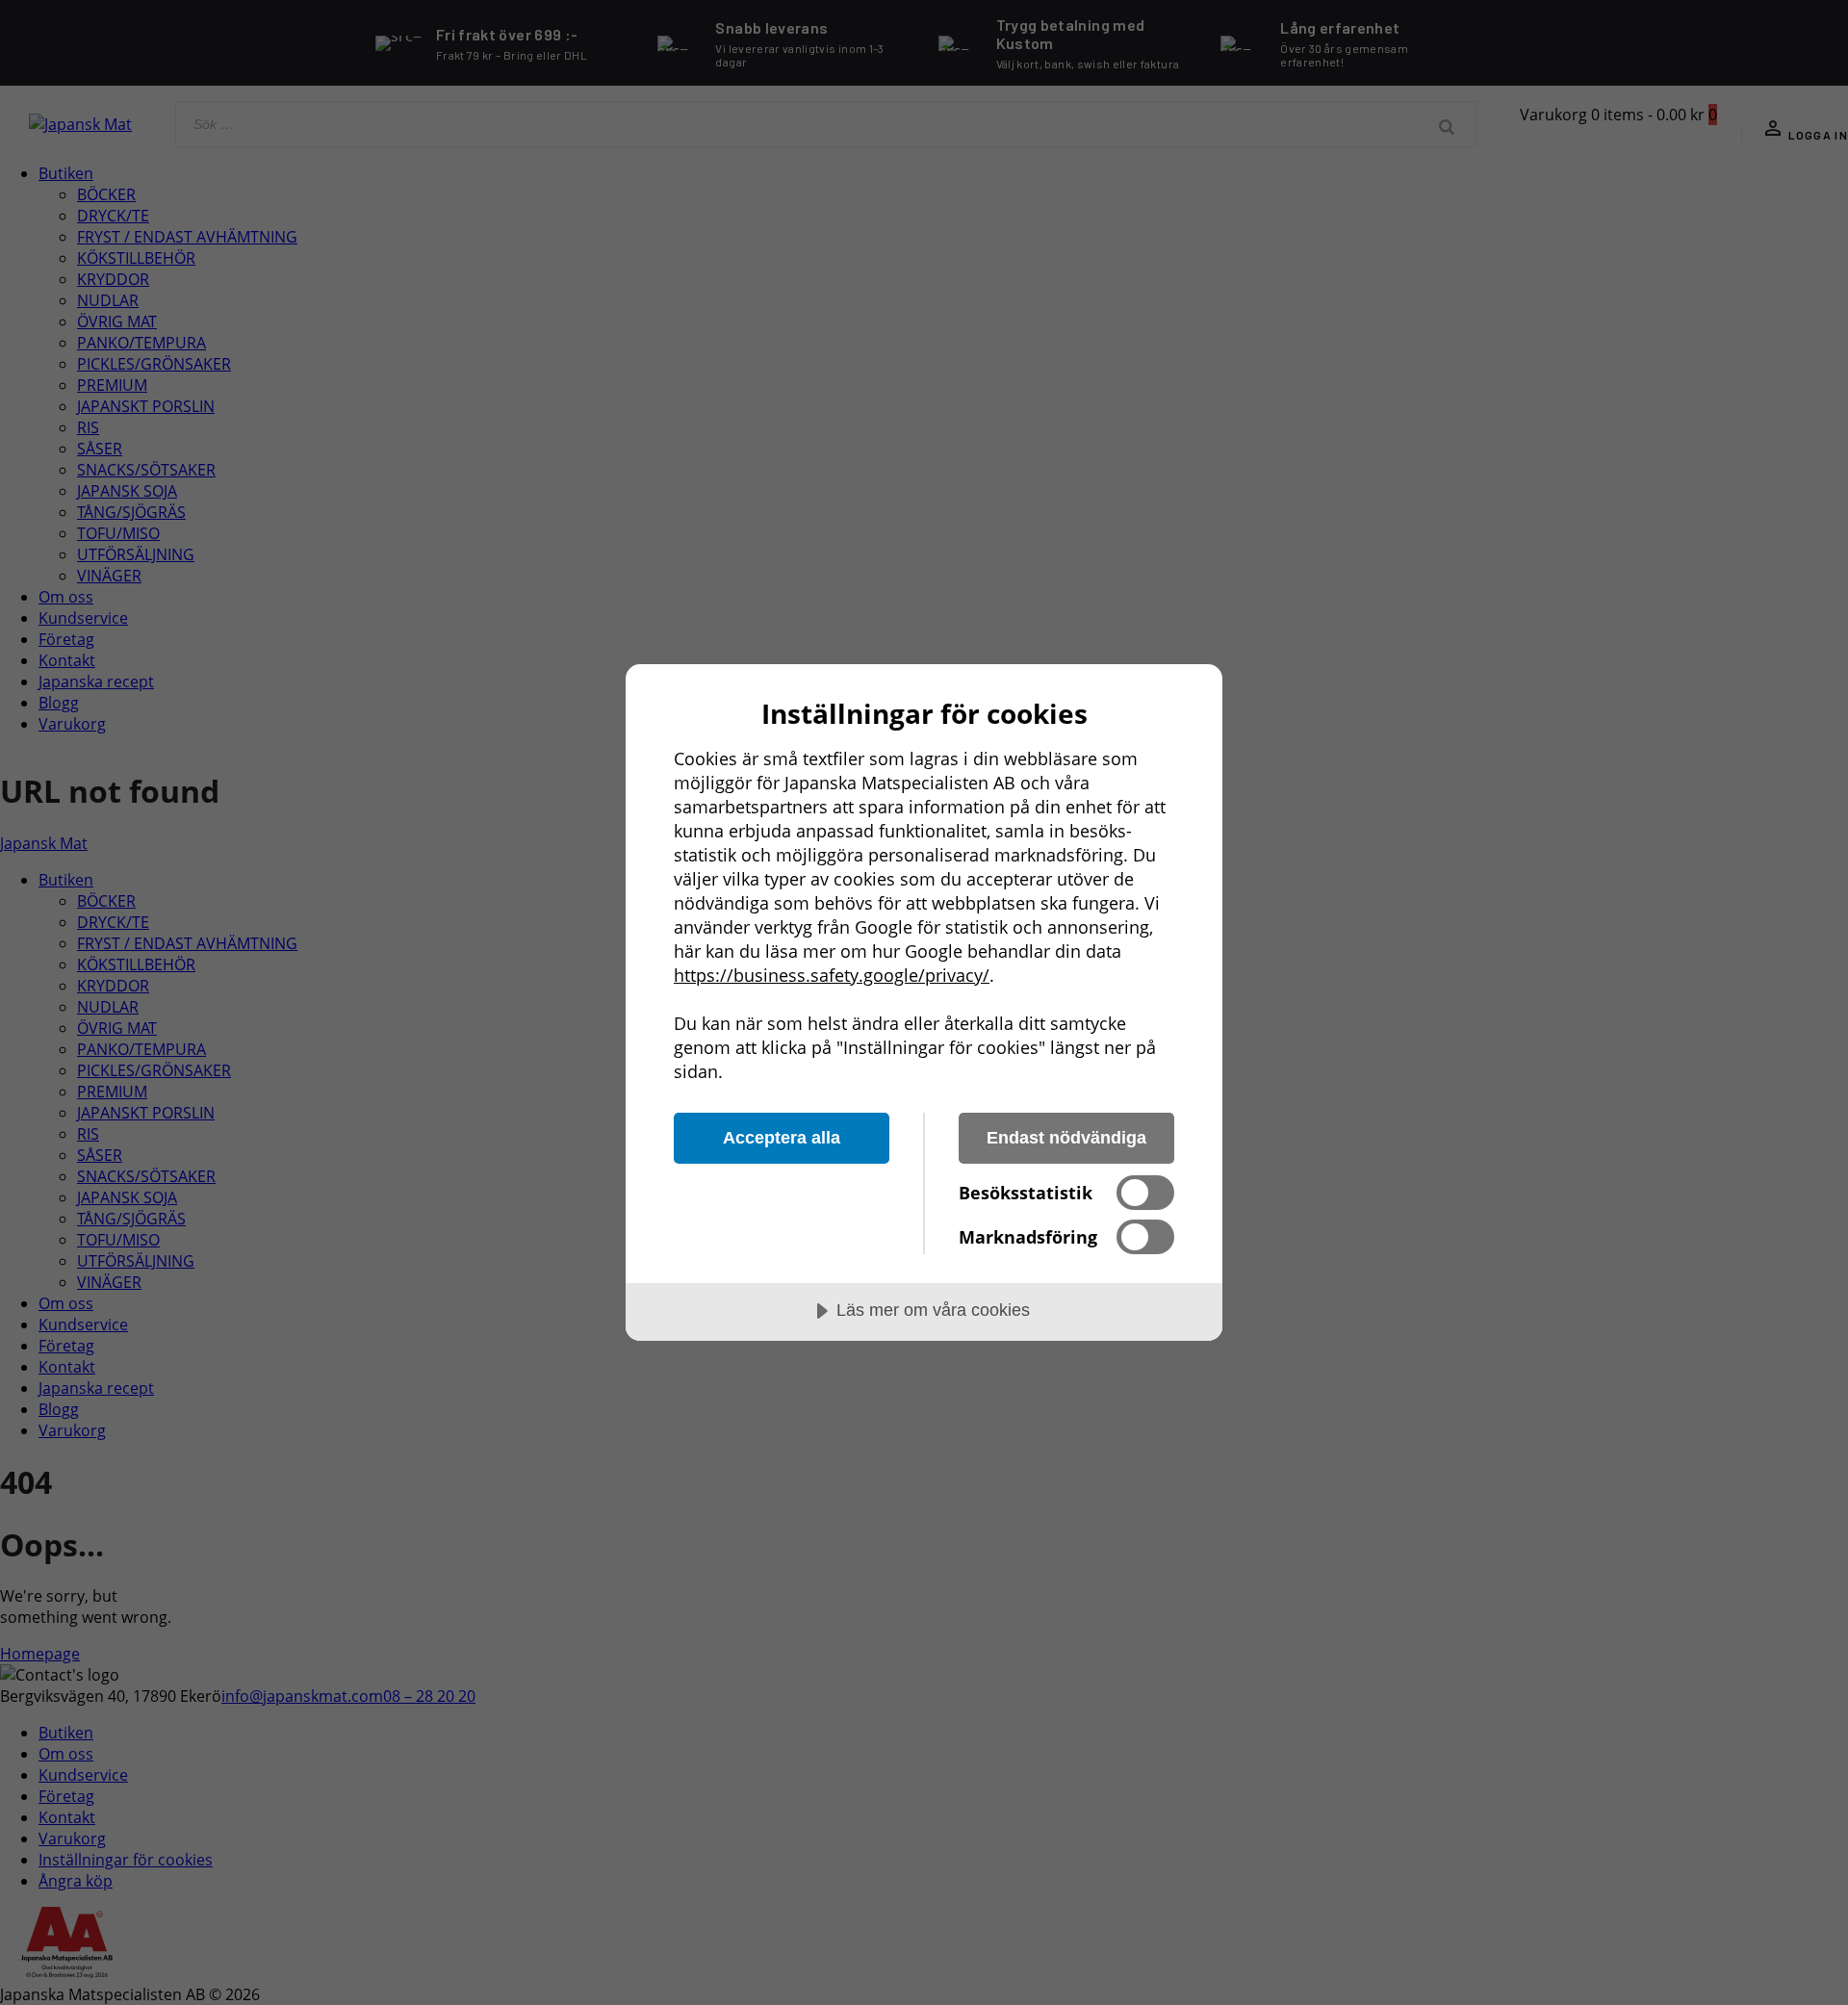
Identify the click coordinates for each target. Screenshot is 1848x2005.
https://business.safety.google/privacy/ (832, 975)
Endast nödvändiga (1066, 1138)
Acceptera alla (782, 1138)
